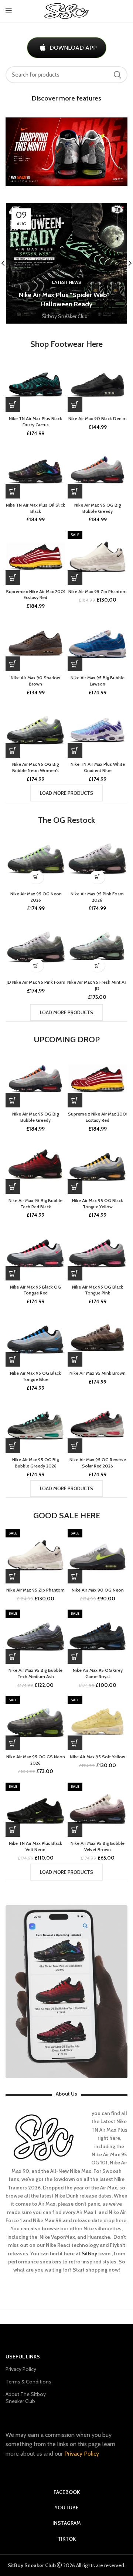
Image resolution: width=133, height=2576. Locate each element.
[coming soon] (13, 578)
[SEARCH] (117, 75)
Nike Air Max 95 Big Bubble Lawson (98, 681)
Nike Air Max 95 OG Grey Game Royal (98, 1673)
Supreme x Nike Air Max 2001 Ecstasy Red (36, 595)
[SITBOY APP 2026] (66, 1992)
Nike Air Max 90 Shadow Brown (35, 681)
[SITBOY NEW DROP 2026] (66, 152)
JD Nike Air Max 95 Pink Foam (36, 982)
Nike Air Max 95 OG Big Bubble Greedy (98, 508)
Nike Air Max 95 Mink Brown (98, 1373)
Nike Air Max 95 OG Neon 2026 (36, 897)
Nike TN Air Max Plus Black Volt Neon (35, 1846)
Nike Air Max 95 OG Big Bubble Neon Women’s (35, 767)
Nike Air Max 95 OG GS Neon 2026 (36, 1760)
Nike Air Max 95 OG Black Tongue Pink (98, 1290)
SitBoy (89, 2253)
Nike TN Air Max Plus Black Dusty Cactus (35, 422)
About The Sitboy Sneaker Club (26, 2397)
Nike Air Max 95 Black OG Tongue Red (35, 1290)
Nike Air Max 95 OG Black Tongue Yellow (98, 1204)
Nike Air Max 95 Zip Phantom (98, 591)
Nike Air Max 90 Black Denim (98, 418)
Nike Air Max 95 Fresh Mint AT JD (97, 985)
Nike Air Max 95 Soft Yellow (98, 1757)
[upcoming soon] (75, 491)
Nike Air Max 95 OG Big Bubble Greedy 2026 (35, 1463)
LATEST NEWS (67, 282)
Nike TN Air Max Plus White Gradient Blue (98, 767)
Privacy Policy (21, 2369)
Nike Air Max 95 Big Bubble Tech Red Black (35, 1204)
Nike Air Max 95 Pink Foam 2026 (97, 897)
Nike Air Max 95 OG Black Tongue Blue (35, 1376)
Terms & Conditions (28, 2382)
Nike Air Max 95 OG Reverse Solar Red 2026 (98, 1463)
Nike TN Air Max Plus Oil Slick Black (35, 508)
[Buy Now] (13, 405)
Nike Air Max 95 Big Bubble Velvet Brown (98, 1846)
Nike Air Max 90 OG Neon (98, 1590)
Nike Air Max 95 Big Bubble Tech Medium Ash (35, 1673)
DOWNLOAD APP (73, 48)
